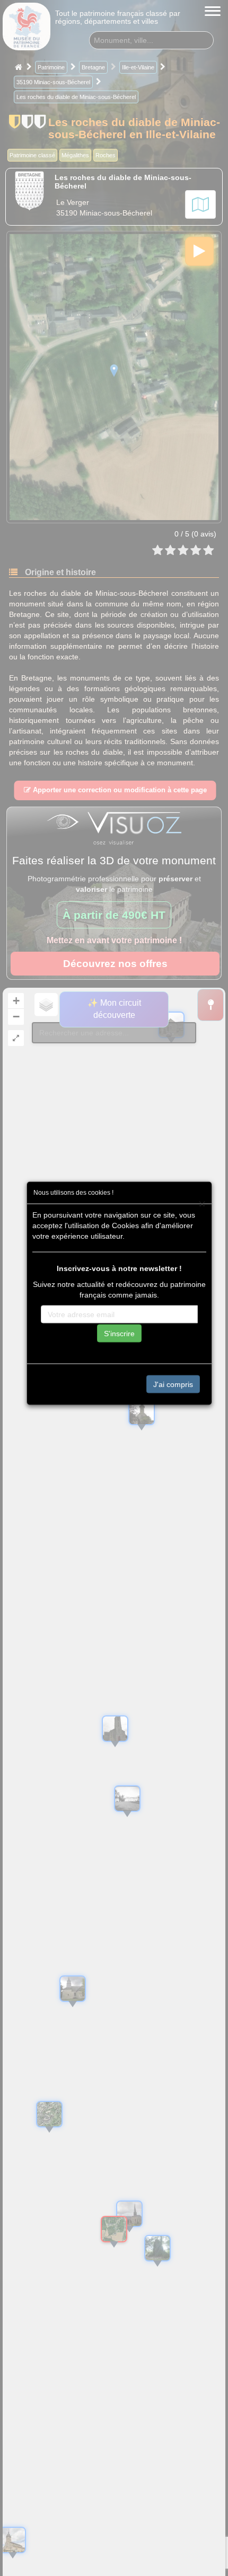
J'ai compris (173, 1384)
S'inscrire (119, 1333)
